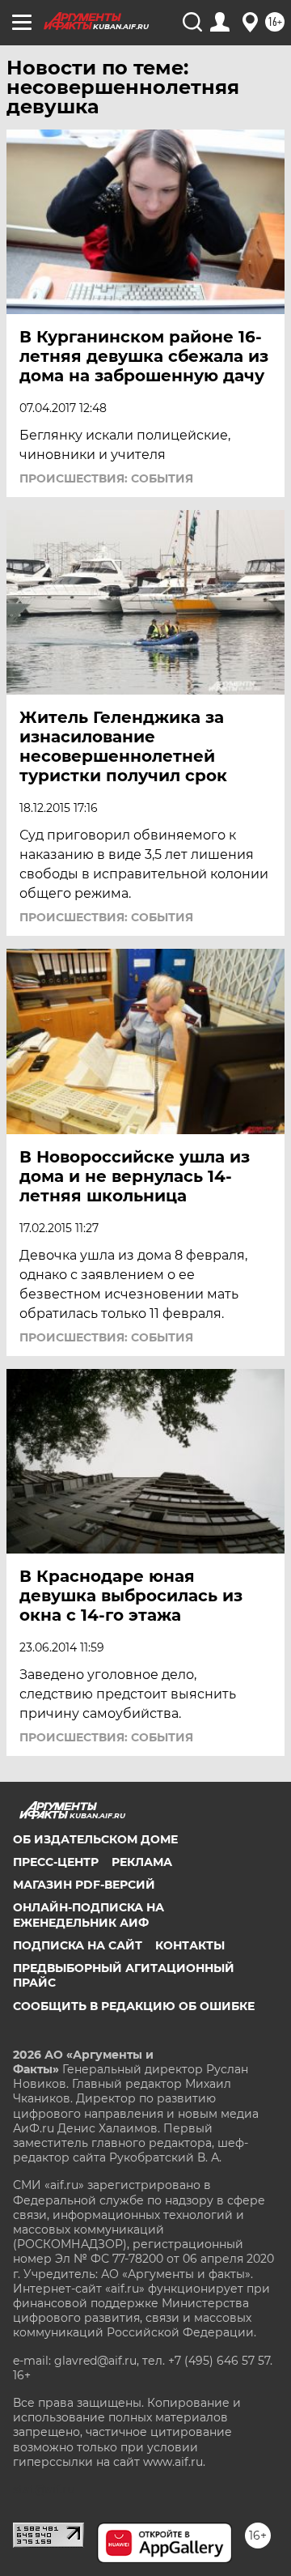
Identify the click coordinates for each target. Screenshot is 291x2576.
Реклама (142, 1862)
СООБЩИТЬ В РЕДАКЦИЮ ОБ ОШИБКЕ (134, 2006)
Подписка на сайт (78, 1945)
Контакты (190, 1945)
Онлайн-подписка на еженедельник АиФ (89, 1915)
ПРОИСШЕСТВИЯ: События (106, 478)
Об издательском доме (95, 1839)
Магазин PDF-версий (84, 1885)
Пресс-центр (56, 1862)
